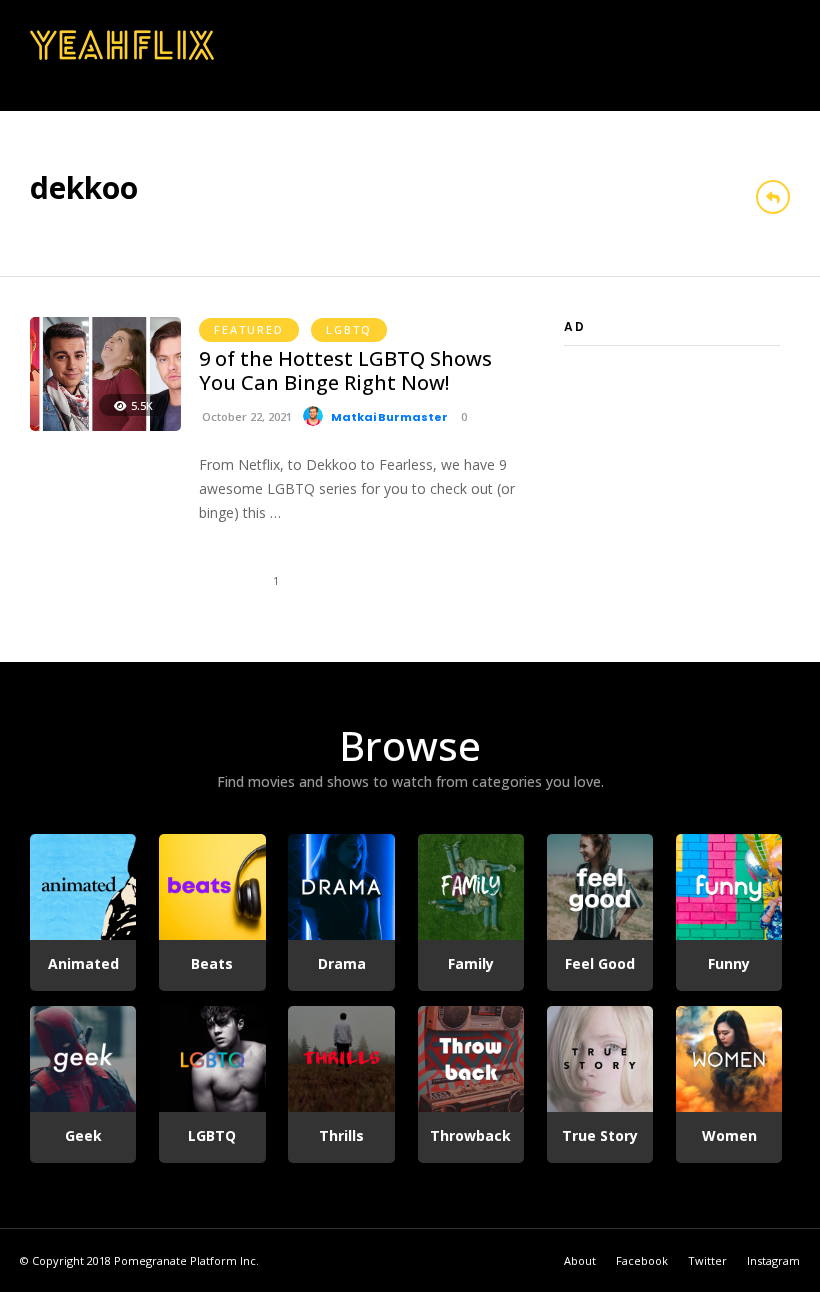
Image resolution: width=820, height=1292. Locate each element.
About (580, 1260)
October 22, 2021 (245, 416)
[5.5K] (105, 425)
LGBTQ (349, 329)
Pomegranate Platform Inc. (186, 1260)
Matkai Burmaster (389, 417)
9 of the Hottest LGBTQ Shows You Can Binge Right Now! (345, 370)
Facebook (642, 1260)
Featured (249, 329)
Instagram (773, 1260)
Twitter (707, 1260)
